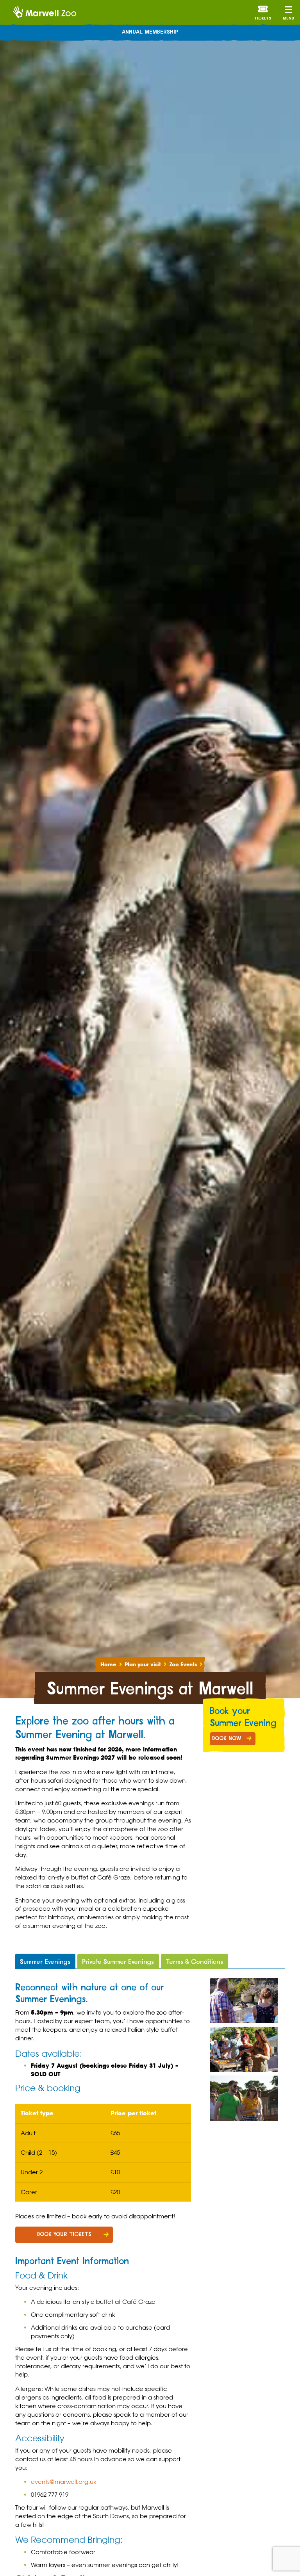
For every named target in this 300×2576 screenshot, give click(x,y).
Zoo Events (183, 1665)
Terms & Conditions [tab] (194, 1962)
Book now (227, 1739)
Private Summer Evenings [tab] (118, 1962)
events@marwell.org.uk (64, 2482)
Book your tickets (64, 2234)
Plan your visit (143, 1665)
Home (108, 1665)
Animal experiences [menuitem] (150, 32)
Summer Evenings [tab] (45, 1962)
